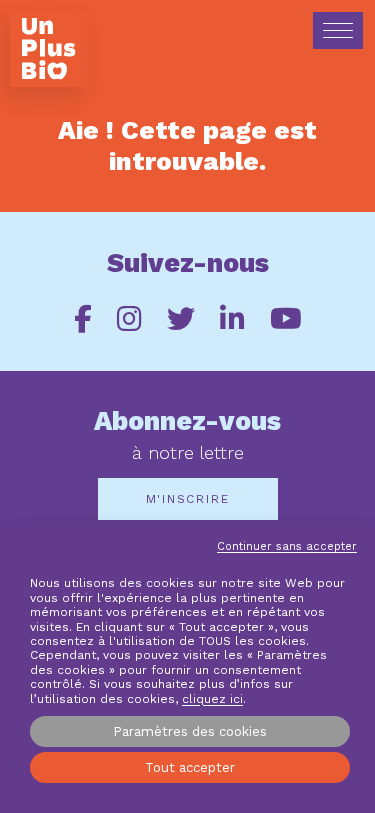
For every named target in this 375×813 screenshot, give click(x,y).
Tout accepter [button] (190, 767)
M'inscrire (188, 499)
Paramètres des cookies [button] (190, 731)
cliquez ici (212, 699)
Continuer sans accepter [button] (287, 546)
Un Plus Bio (48, 48)
